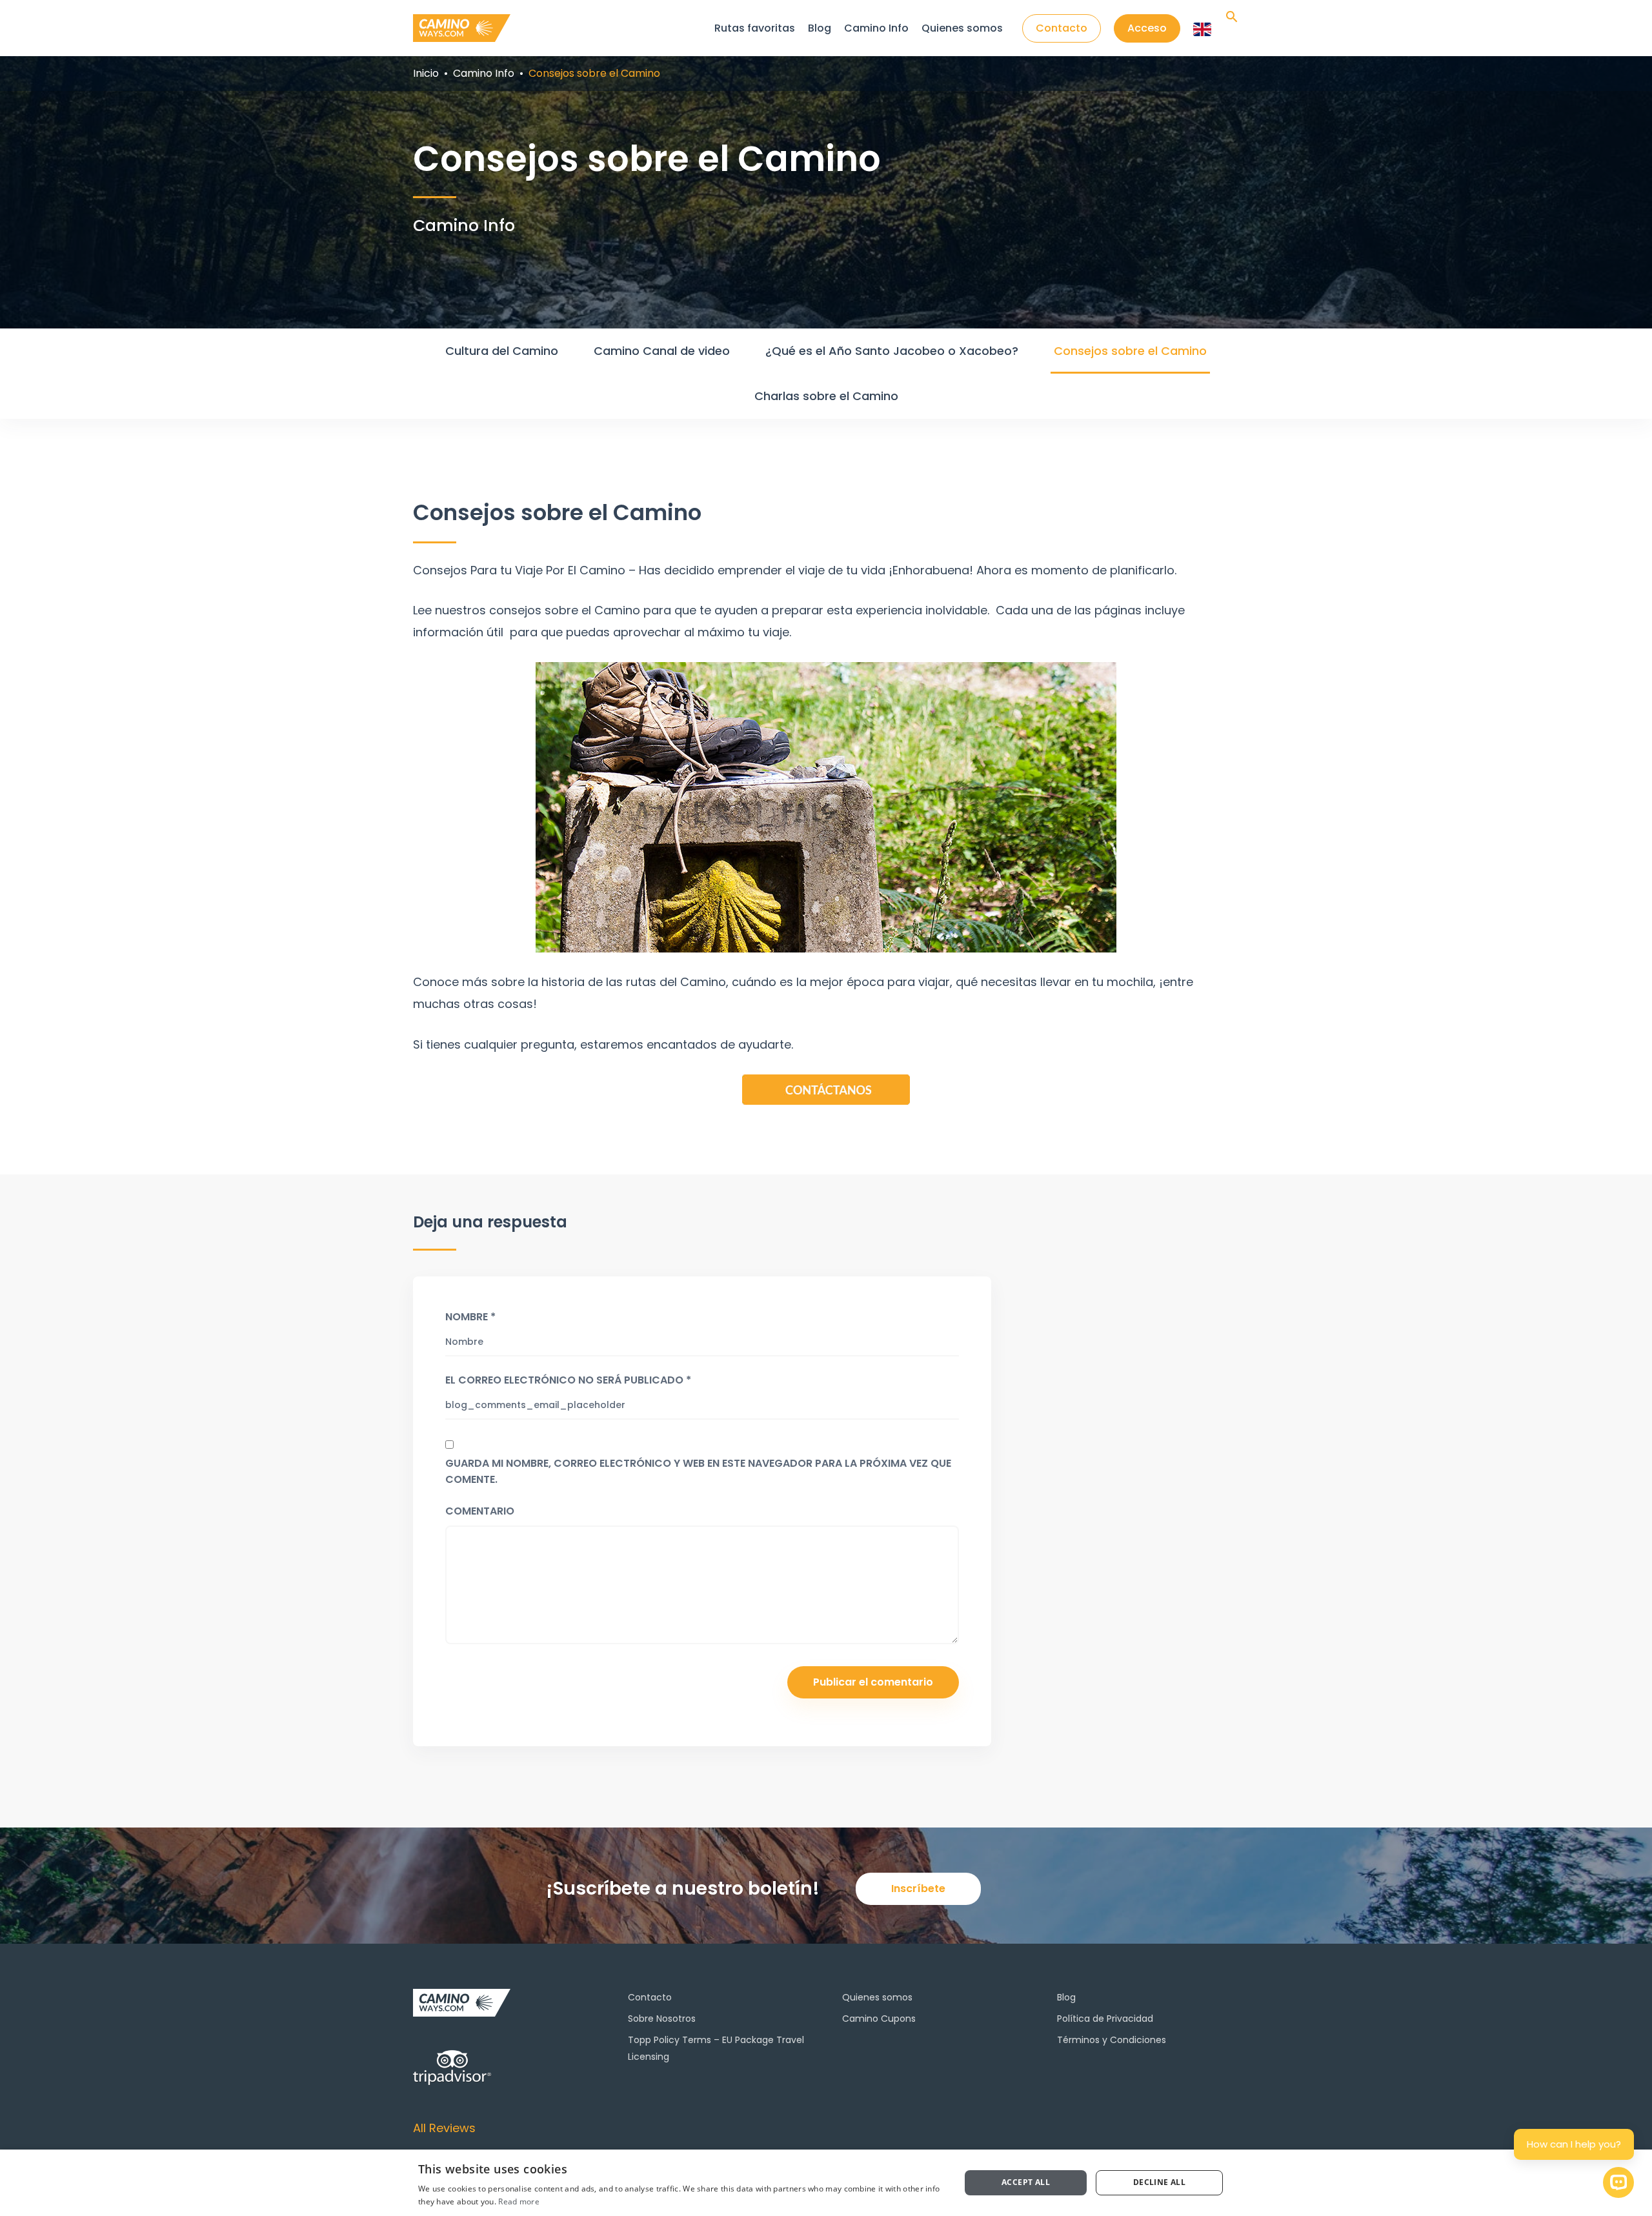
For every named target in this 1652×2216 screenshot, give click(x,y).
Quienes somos (962, 28)
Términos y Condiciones (1112, 2040)
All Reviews (444, 2128)
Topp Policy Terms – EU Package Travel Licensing (716, 2048)
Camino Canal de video (662, 351)
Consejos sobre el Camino (1130, 351)
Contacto (650, 1997)
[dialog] (826, 2183)
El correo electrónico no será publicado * (568, 1380)
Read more (519, 2201)
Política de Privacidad (1105, 2019)
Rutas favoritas (755, 28)
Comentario (480, 1511)
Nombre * (470, 1317)
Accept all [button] (1026, 2182)
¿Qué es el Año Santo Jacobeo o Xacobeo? (892, 351)
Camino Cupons (879, 2019)
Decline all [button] (1159, 2182)
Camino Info (876, 28)
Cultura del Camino (502, 351)
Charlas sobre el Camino (826, 396)
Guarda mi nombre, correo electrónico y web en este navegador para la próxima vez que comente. (698, 1471)
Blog (820, 28)
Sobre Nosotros (662, 2019)
